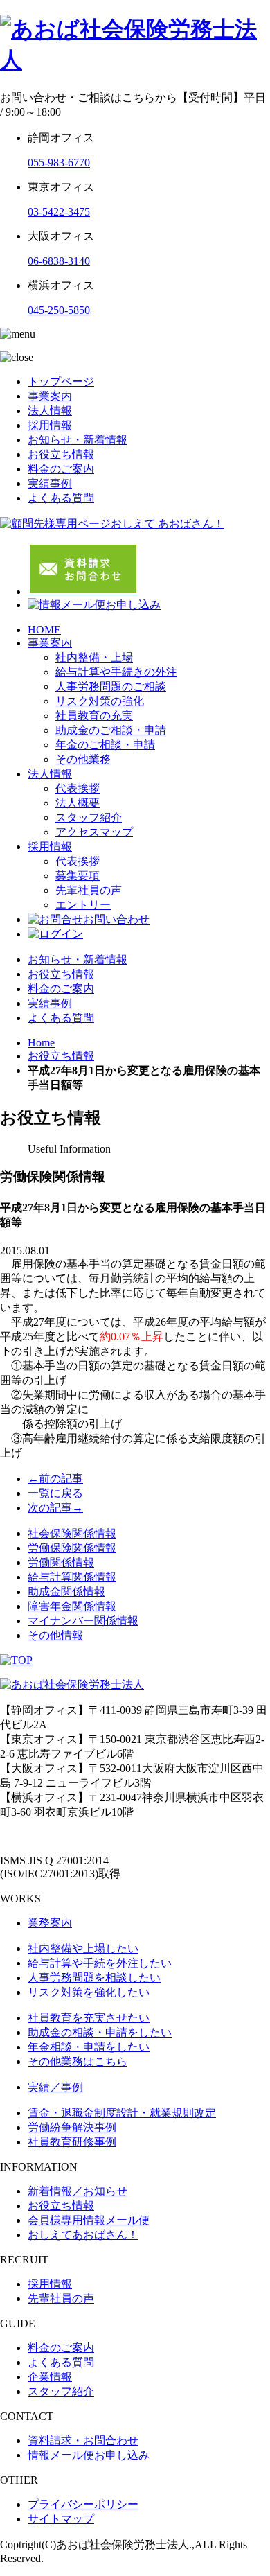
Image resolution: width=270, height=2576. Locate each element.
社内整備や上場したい (83, 1948)
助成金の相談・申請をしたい (100, 2032)
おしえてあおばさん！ (83, 2235)
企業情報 (50, 2377)
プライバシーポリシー (83, 2504)
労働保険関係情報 (72, 1548)
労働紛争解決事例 (72, 2127)
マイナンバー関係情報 (83, 1621)
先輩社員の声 (89, 890)
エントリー (83, 905)
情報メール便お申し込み (89, 2455)
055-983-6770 (59, 163)
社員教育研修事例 (72, 2142)
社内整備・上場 (94, 657)
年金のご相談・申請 (105, 745)
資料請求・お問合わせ (83, 2441)
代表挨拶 (78, 788)
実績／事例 (55, 2087)
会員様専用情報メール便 (89, 2220)
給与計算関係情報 (72, 1577)
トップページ (61, 382)
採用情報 (50, 425)
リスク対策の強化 (100, 701)
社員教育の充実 (94, 716)
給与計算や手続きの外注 (116, 672)
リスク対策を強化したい (89, 1992)
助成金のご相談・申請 (111, 730)
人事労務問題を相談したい (94, 1978)
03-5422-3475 (59, 212)
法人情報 (50, 411)
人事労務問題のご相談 (111, 686)
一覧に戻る (55, 1493)
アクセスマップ (94, 832)
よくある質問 (61, 498)
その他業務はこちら (78, 2061)
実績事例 (50, 483)
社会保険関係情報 (72, 1533)
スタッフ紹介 (89, 817)
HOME (44, 630)
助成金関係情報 (66, 1592)
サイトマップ (61, 2519)
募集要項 (78, 876)
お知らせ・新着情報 (78, 440)
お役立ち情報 (61, 454)
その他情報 (55, 1635)
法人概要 (78, 803)
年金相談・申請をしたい (89, 2047)
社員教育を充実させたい (89, 2018)
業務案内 (50, 1923)
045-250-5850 (59, 310)
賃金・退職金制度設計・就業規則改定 (122, 2113)
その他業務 (83, 759)
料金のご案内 (61, 469)
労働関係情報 (61, 1562)
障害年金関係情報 (72, 1606)
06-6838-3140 (59, 261)
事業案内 (50, 396)
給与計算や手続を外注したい (100, 1963)
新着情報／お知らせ (78, 2191)
